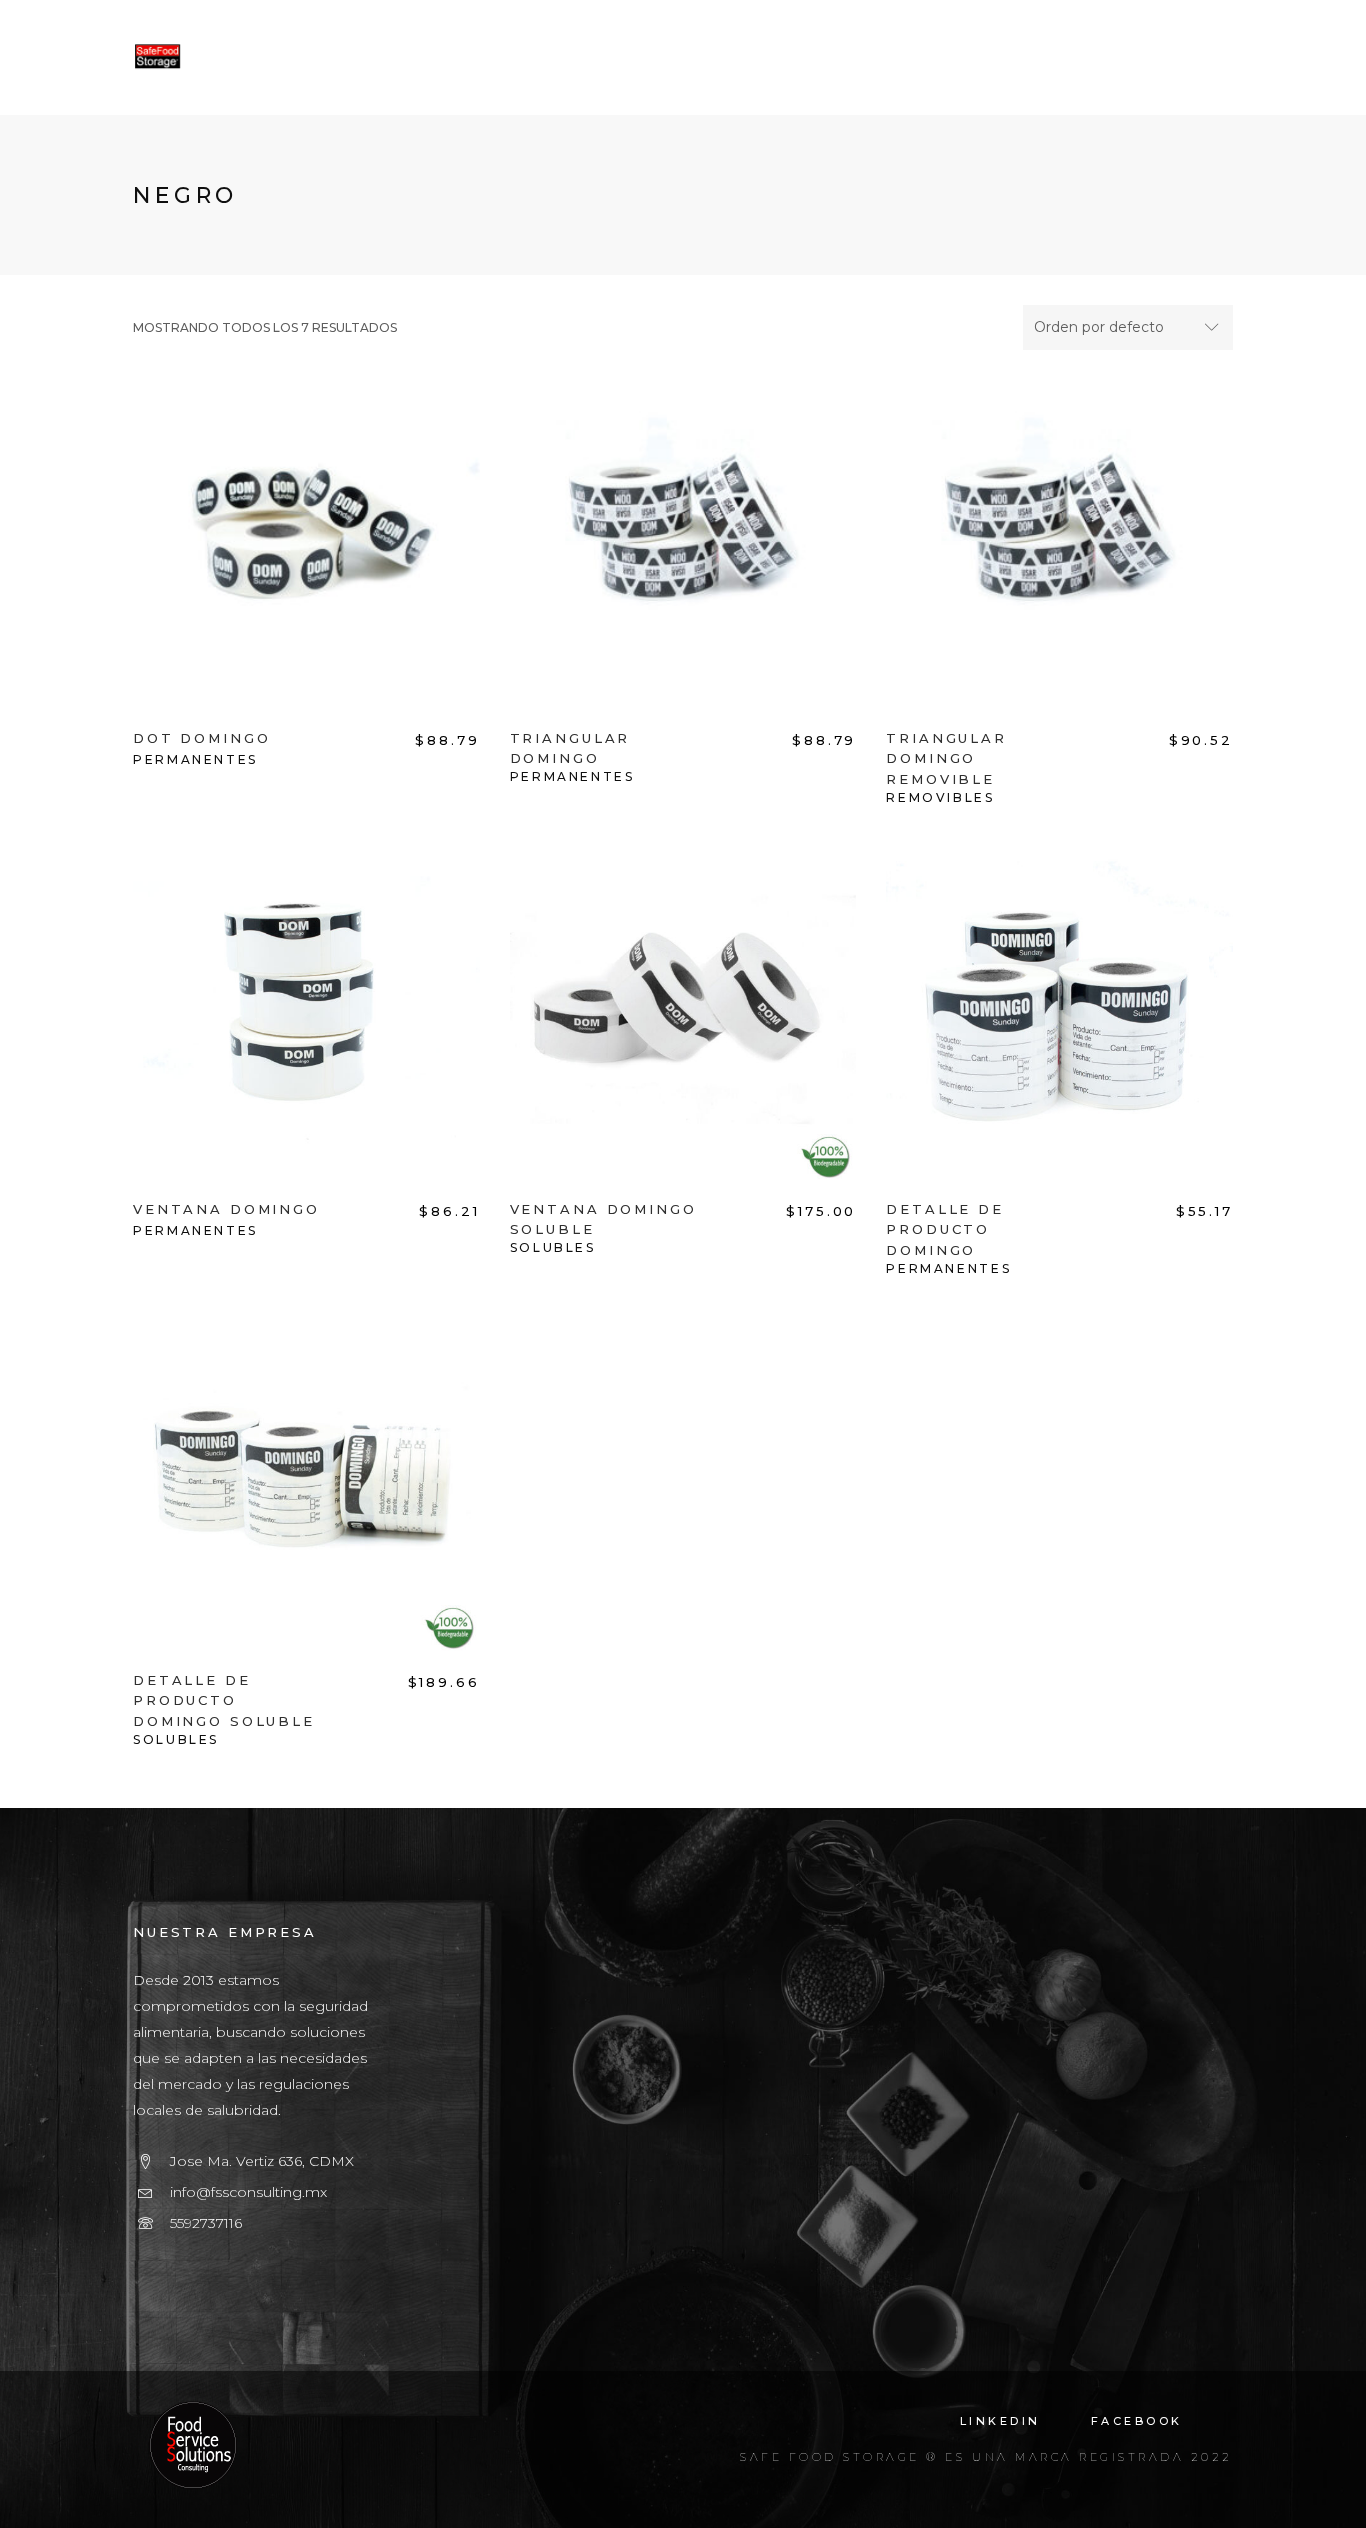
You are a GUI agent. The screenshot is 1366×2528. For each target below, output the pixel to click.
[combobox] (1128, 328)
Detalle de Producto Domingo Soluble (224, 1701)
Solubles (553, 1247)
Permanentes (195, 759)
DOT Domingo (201, 738)
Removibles (940, 797)
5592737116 (206, 2223)
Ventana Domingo (226, 1209)
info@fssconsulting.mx (248, 2192)
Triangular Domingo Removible (946, 759)
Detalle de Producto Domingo (945, 1230)
